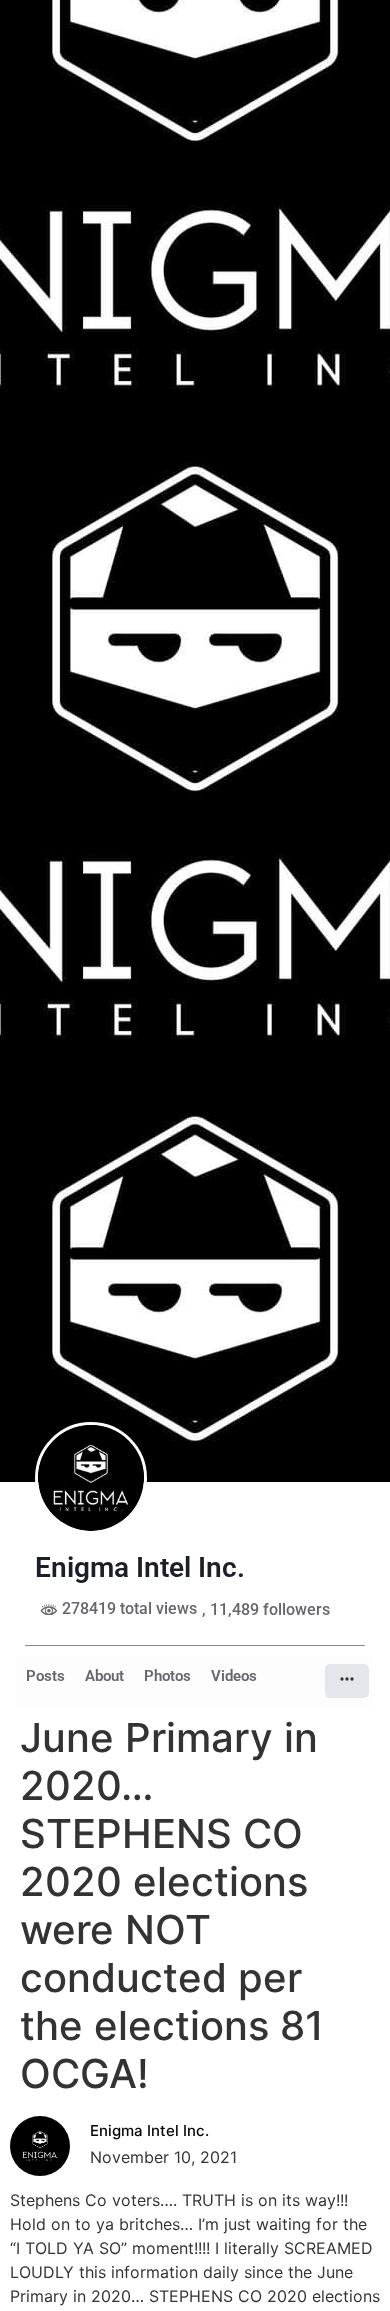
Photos (167, 1676)
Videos (234, 1676)
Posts (45, 1676)
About (104, 1676)
